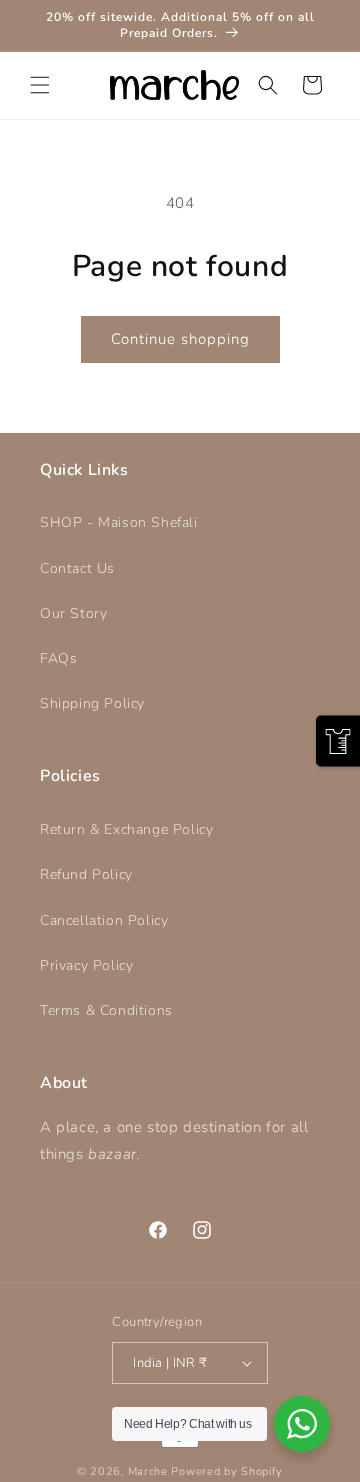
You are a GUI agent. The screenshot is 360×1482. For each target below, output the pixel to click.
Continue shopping (180, 339)
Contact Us (77, 568)
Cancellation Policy (104, 920)
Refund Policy (86, 874)
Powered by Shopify (227, 1471)
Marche (148, 1471)
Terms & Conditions (106, 1010)
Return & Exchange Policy (126, 829)
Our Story (73, 613)
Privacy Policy (86, 965)
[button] (40, 85)
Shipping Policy (92, 703)
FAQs (58, 658)
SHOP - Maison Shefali (119, 522)
